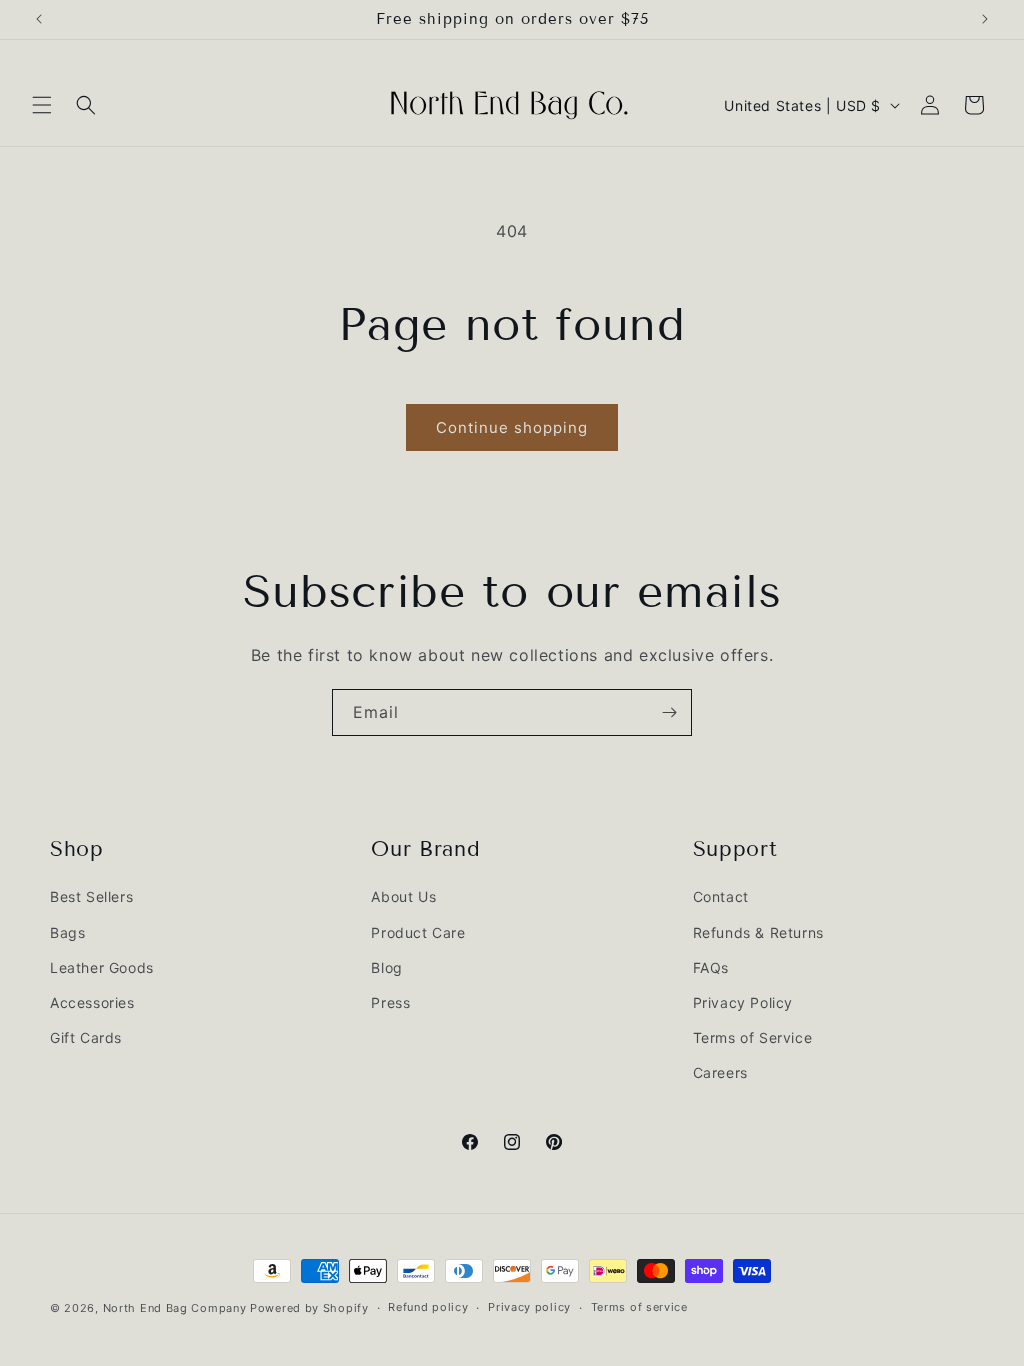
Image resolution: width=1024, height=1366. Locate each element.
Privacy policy (529, 1307)
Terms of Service (753, 1037)
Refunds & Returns (758, 932)
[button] (42, 105)
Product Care (418, 932)
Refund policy (428, 1307)
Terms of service (639, 1307)
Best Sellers (91, 896)
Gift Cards (86, 1037)
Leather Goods (102, 967)
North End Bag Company (175, 1308)
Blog (386, 967)
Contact (721, 896)
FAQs (711, 967)
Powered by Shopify (309, 1308)
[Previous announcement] (39, 19)
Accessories (92, 1002)
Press (390, 1002)
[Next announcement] (985, 19)
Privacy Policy (743, 1002)
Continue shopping (512, 427)
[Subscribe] (669, 712)
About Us (403, 896)
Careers (720, 1072)
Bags (67, 932)
